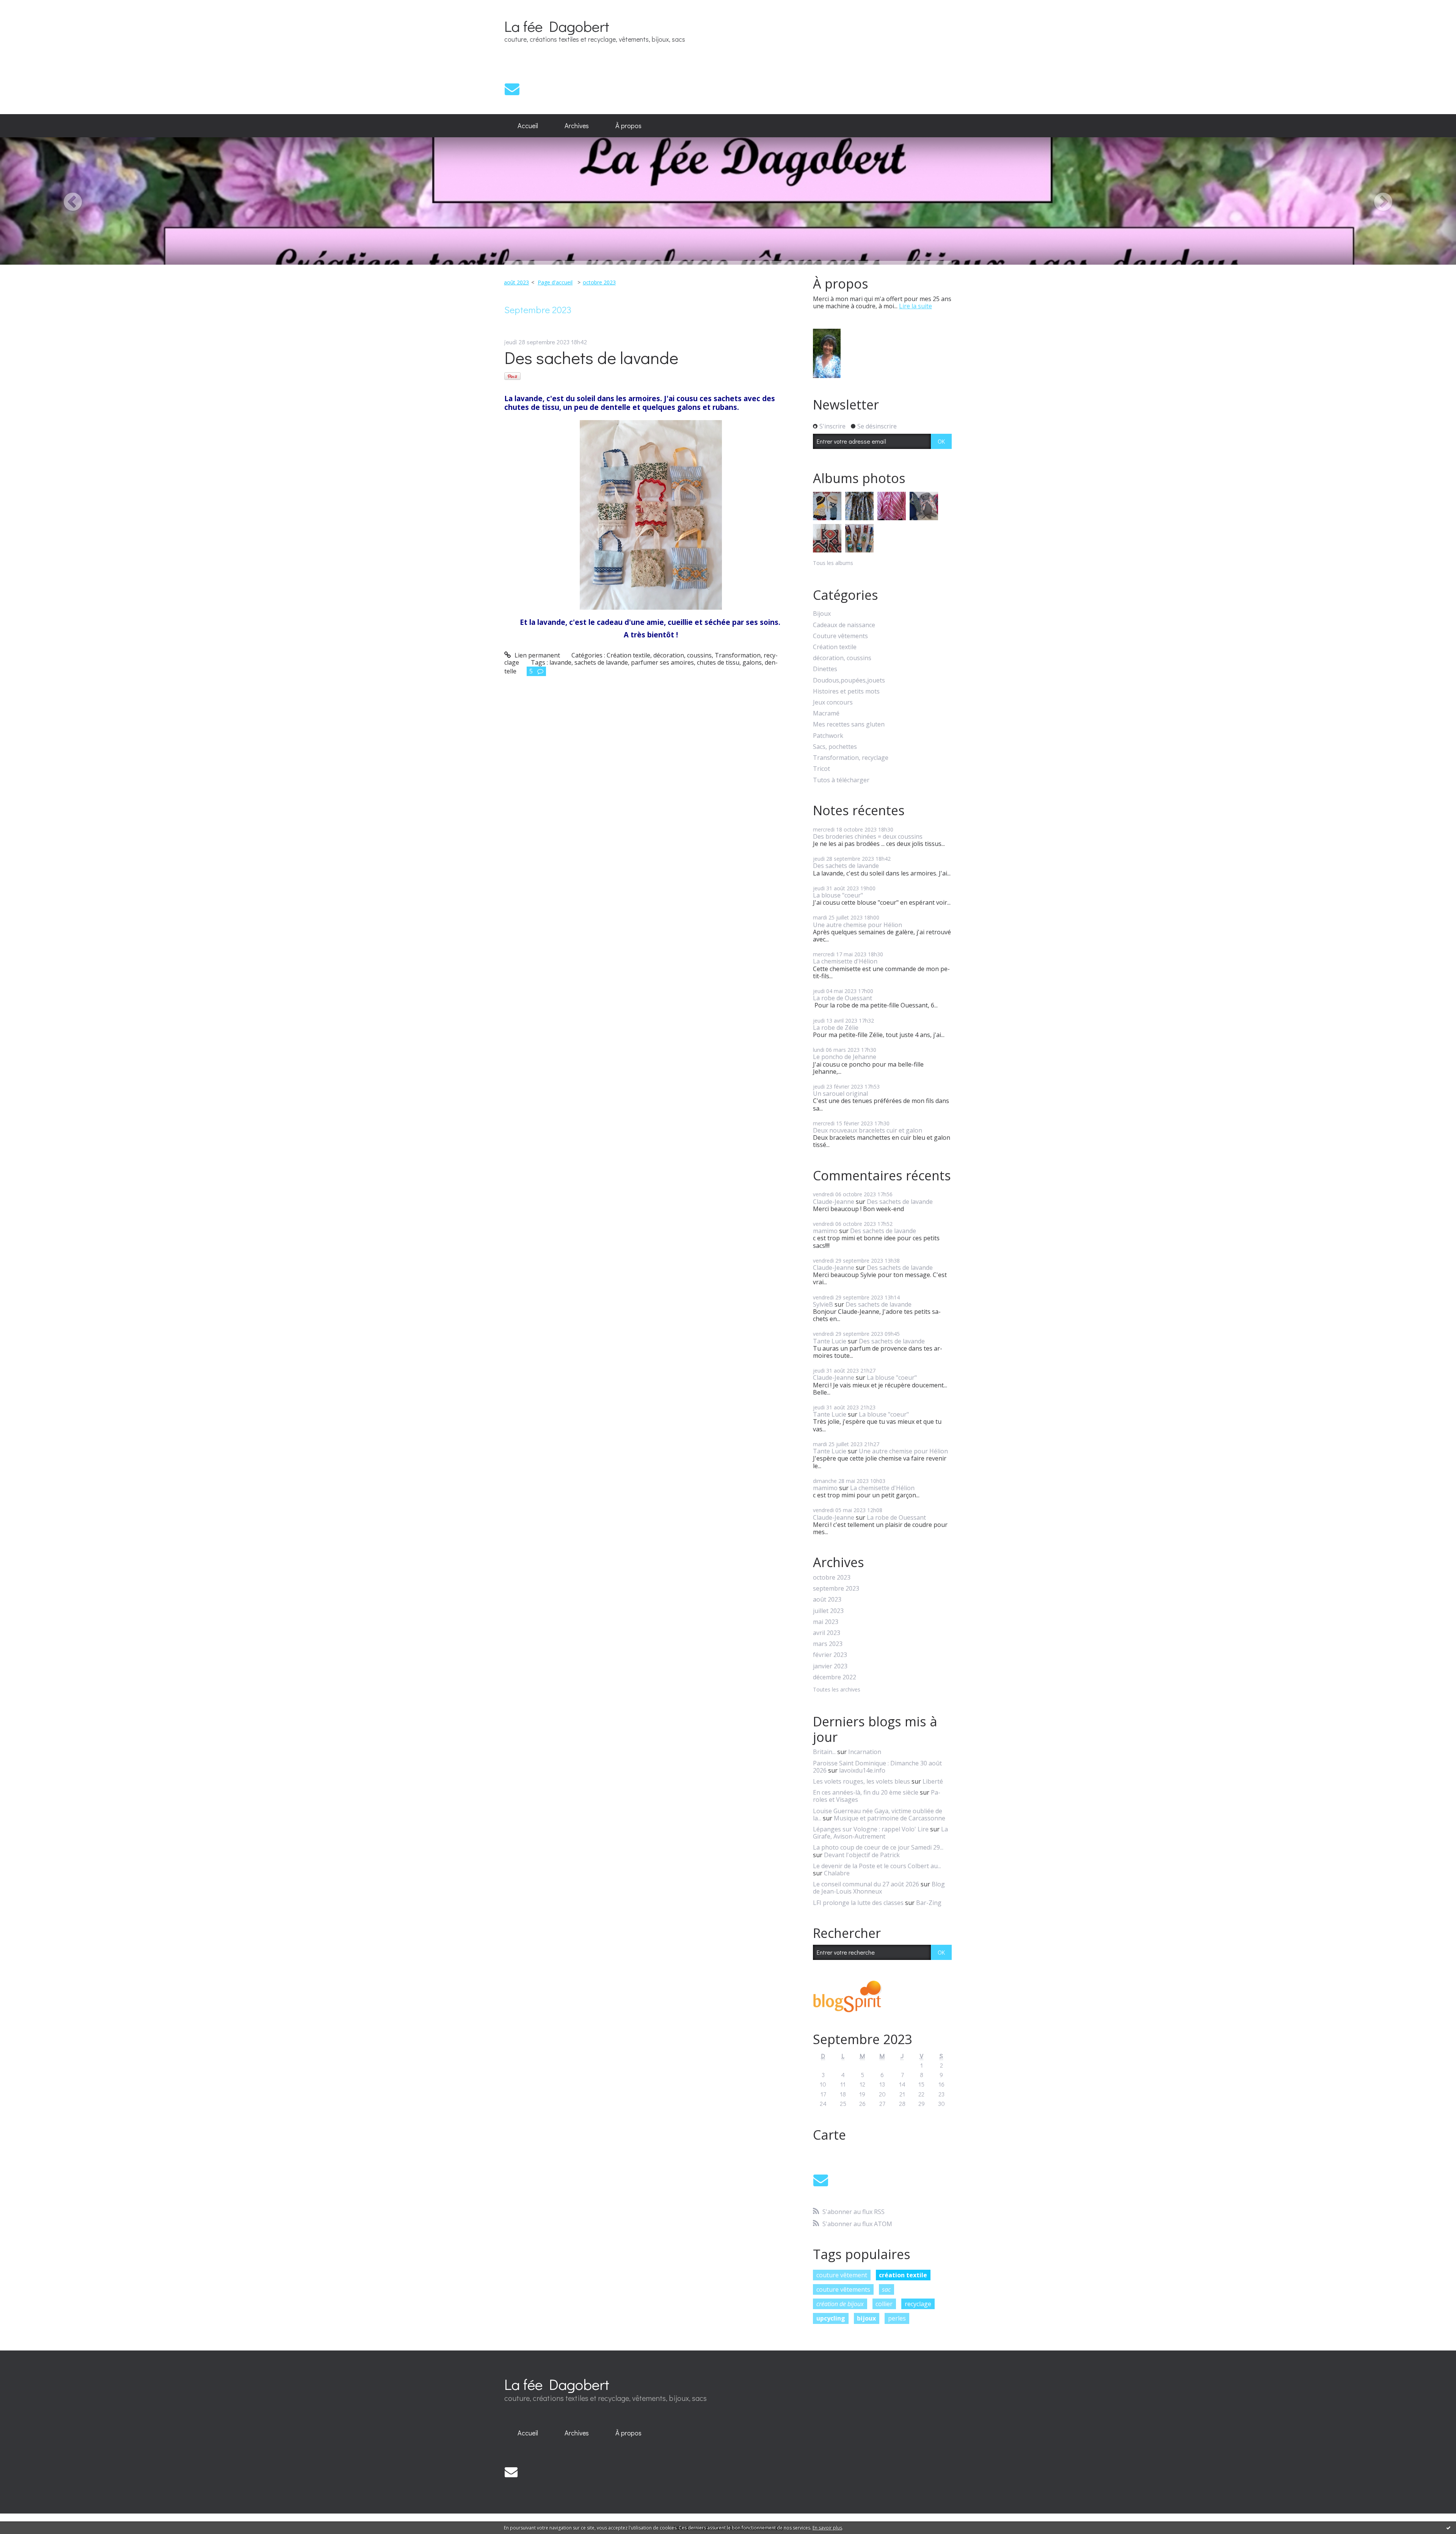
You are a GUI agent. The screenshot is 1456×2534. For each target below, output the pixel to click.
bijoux (866, 2318)
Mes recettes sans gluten (849, 724)
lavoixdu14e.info (862, 1770)
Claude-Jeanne (834, 1202)
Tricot (821, 769)
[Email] (512, 89)
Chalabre (837, 1873)
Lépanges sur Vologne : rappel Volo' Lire (871, 1829)
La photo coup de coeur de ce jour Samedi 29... (878, 1847)
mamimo (825, 1231)
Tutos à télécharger (841, 780)
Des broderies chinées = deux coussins (868, 836)
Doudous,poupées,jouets (849, 680)
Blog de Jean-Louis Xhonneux (879, 1888)
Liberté (933, 1781)
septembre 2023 (836, 1589)
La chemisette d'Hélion (845, 961)
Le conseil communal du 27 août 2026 (866, 1884)
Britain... (824, 1752)
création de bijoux (840, 2304)
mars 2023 (828, 1644)
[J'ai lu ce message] (1448, 2528)
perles (897, 2318)
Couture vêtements (840, 636)
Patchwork (828, 736)
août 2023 (516, 282)
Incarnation (865, 1752)
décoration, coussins (682, 655)
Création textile (628, 655)
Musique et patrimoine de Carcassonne (890, 1818)
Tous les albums (833, 563)
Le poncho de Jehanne (845, 1057)
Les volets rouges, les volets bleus (861, 1781)
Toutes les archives (837, 1690)
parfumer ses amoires (662, 662)
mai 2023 (826, 1622)
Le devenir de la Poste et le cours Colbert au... (877, 1866)
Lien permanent (537, 655)
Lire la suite (915, 306)
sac (886, 2289)
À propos (628, 126)
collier (884, 2304)
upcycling (831, 2318)
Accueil (528, 126)
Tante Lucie (830, 1341)
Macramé (826, 713)
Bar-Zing (929, 1903)
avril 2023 (827, 1633)
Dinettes (825, 669)
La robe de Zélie (836, 1028)
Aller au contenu (27, 7)
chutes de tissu (718, 662)
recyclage (918, 2304)
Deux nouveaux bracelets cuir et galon (868, 1130)
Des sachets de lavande (591, 357)
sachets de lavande (601, 662)
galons (752, 662)
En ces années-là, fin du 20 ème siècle (866, 1792)
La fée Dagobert (557, 26)
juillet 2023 (828, 1611)
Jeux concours (833, 702)
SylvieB (823, 1304)
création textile (903, 2275)
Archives (577, 126)
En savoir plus (827, 2528)
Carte (829, 2135)
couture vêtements (843, 2289)
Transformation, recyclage (851, 758)
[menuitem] (528, 126)
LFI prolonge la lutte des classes (858, 1903)
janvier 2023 (830, 1666)
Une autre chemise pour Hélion (857, 925)
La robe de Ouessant (843, 998)
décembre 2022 (835, 1677)
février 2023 (830, 1655)
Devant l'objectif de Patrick (862, 1855)
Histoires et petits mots (846, 691)
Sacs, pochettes (835, 747)
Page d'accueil (555, 282)
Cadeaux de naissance (844, 625)
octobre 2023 (599, 282)
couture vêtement (842, 2275)
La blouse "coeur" (838, 895)
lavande (560, 662)
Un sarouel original (840, 1094)
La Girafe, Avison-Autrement (880, 1833)
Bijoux (822, 614)
